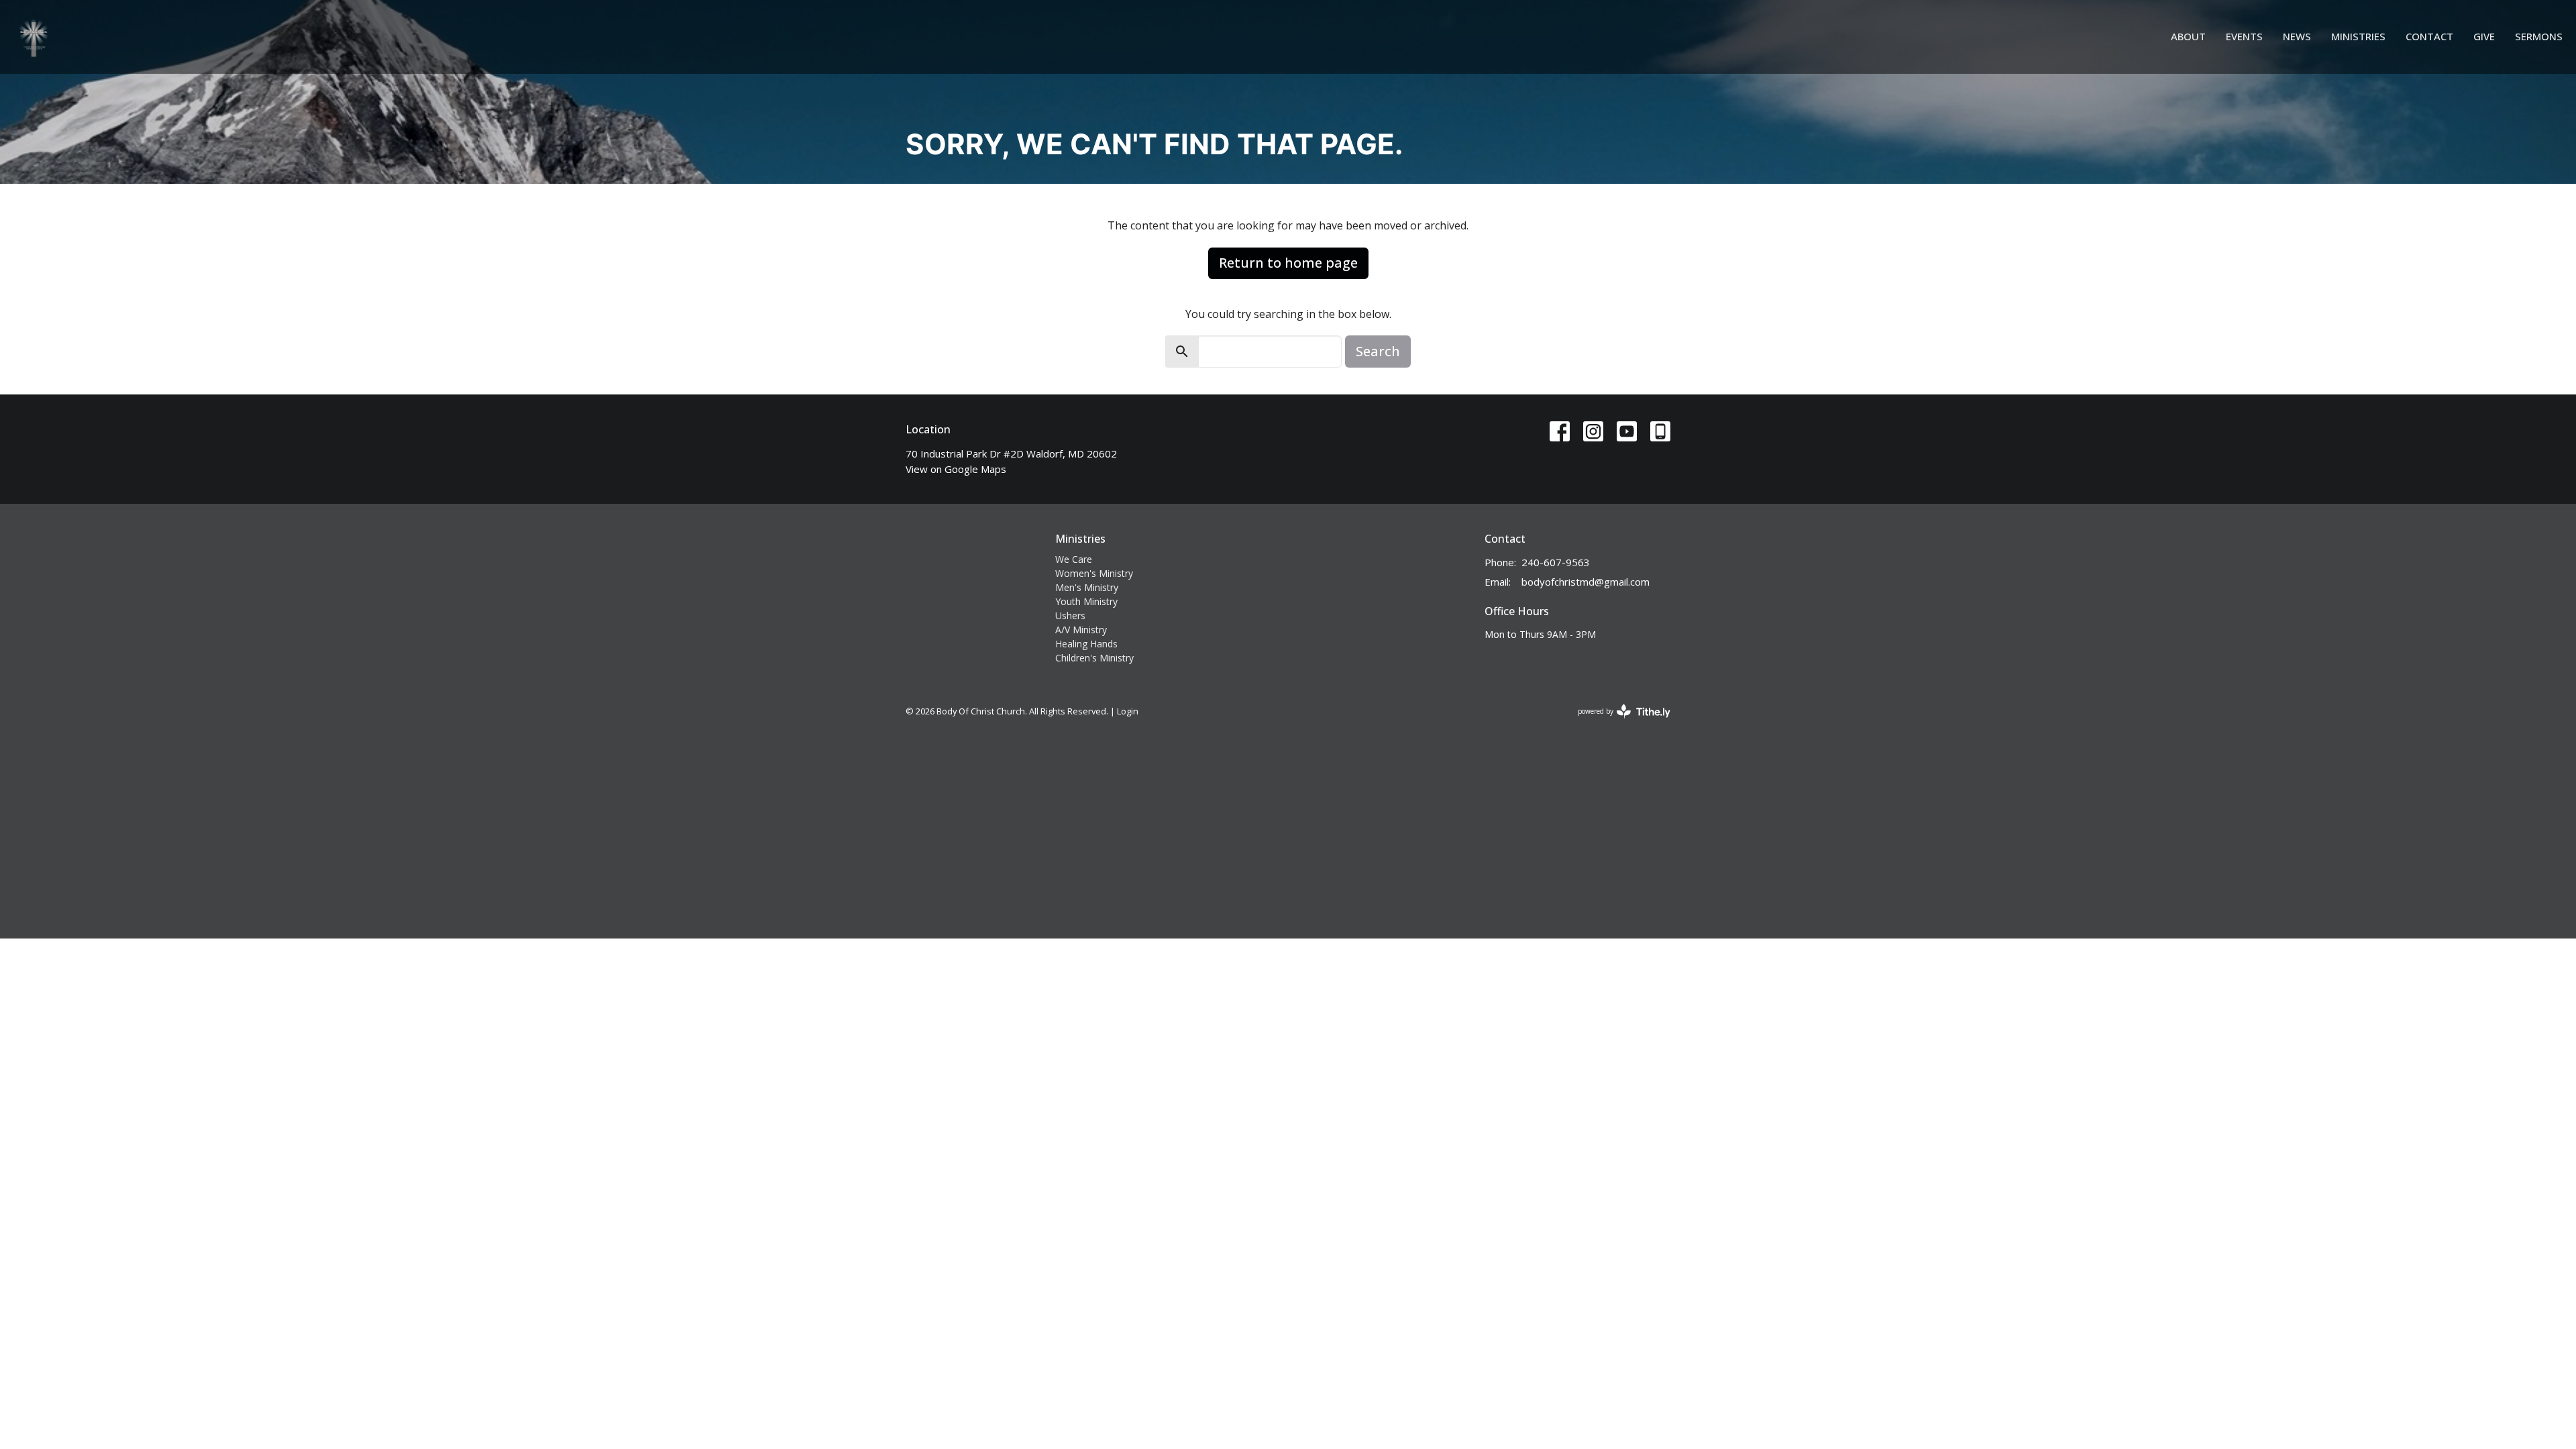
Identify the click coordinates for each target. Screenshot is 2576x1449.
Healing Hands (1086, 644)
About (2188, 36)
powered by (1617, 722)
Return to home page (1288, 263)
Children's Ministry (1094, 658)
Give (2484, 36)
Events (2244, 36)
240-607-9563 (1556, 562)
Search (1378, 351)
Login (1128, 711)
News (2297, 36)
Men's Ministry (1087, 587)
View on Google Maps (956, 469)
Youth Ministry (1086, 601)
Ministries (2358, 36)
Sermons (2539, 36)
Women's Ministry (1094, 573)
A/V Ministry (1081, 630)
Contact (2429, 36)
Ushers (1070, 615)
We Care (1074, 559)
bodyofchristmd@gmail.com (1586, 582)
